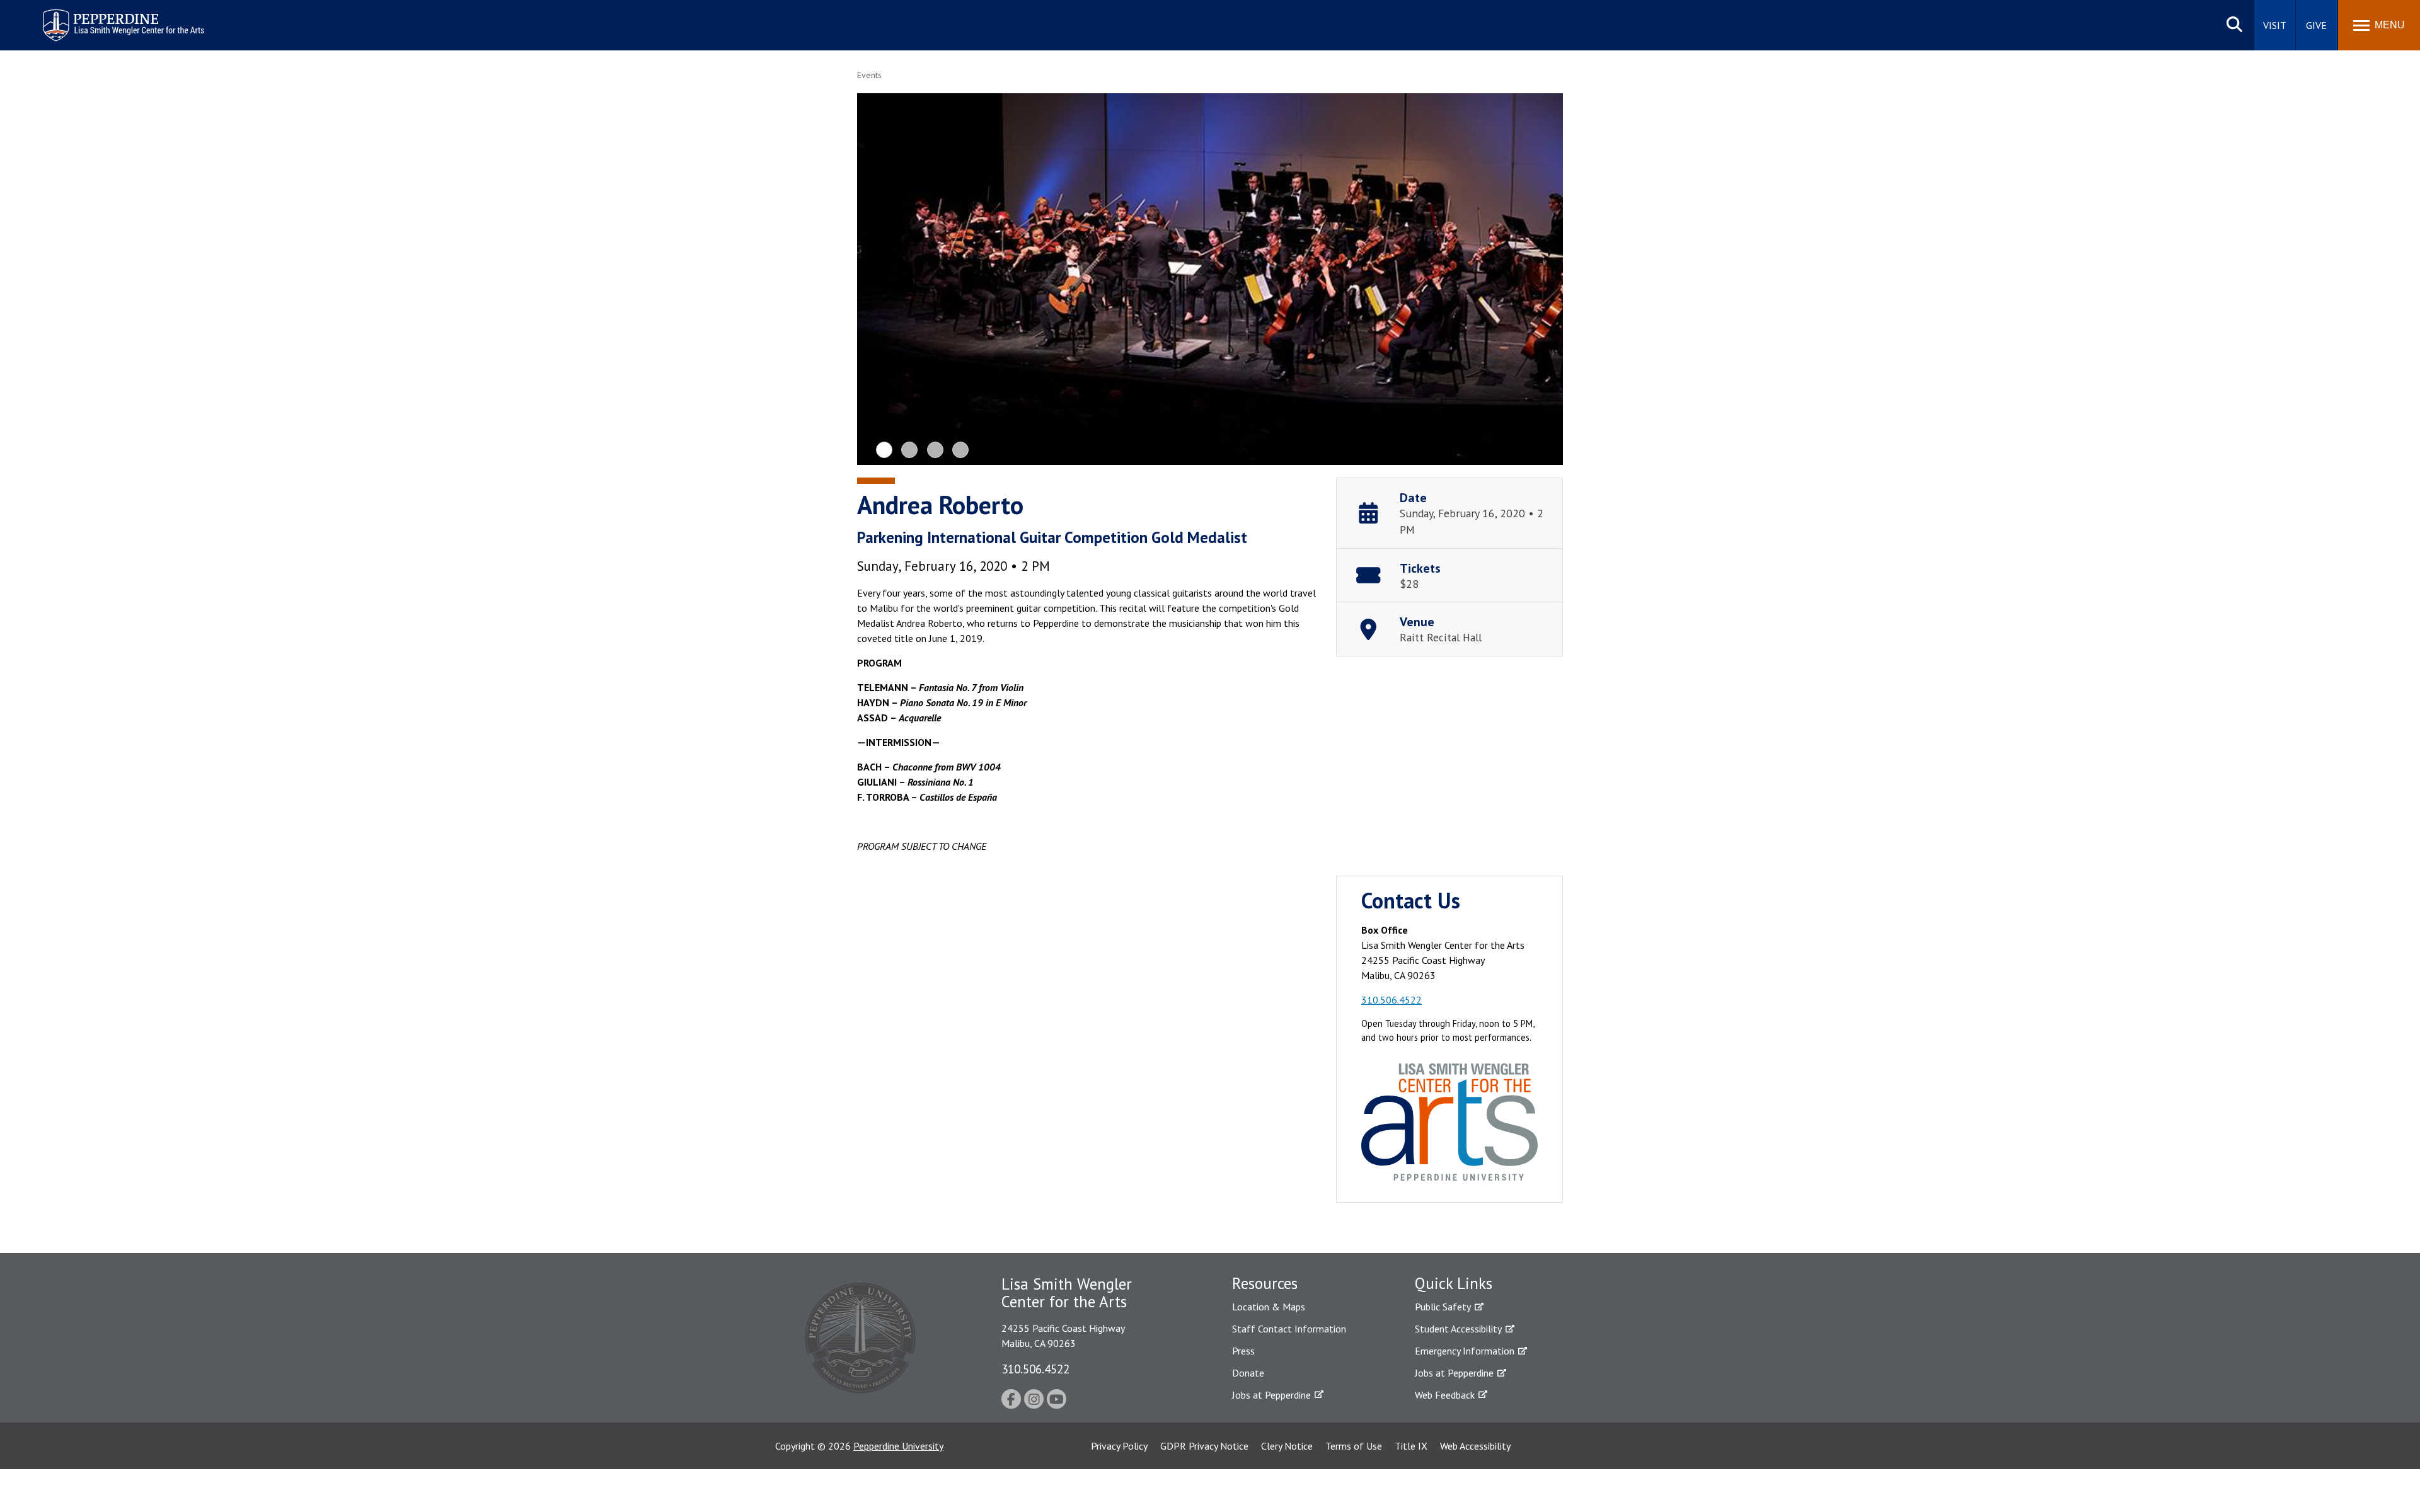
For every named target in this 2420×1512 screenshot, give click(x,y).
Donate (1248, 1373)
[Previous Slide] (878, 279)
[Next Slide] (1542, 279)
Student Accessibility (1458, 1329)
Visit (2275, 25)
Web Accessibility (1475, 1446)
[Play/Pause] (1212, 281)
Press (1243, 1351)
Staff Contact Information (1289, 1329)
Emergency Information (1465, 1351)
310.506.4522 (1391, 1000)
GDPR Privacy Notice (1204, 1446)
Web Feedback (1445, 1395)
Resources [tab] (1265, 1283)
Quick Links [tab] (1454, 1283)
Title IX (1411, 1446)
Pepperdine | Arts (75, 12)
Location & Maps (1269, 1307)
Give (2316, 25)
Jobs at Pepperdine (1271, 1395)
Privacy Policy (1119, 1446)
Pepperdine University (898, 1446)
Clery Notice (1287, 1446)
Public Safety (1443, 1307)
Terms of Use (1354, 1446)
